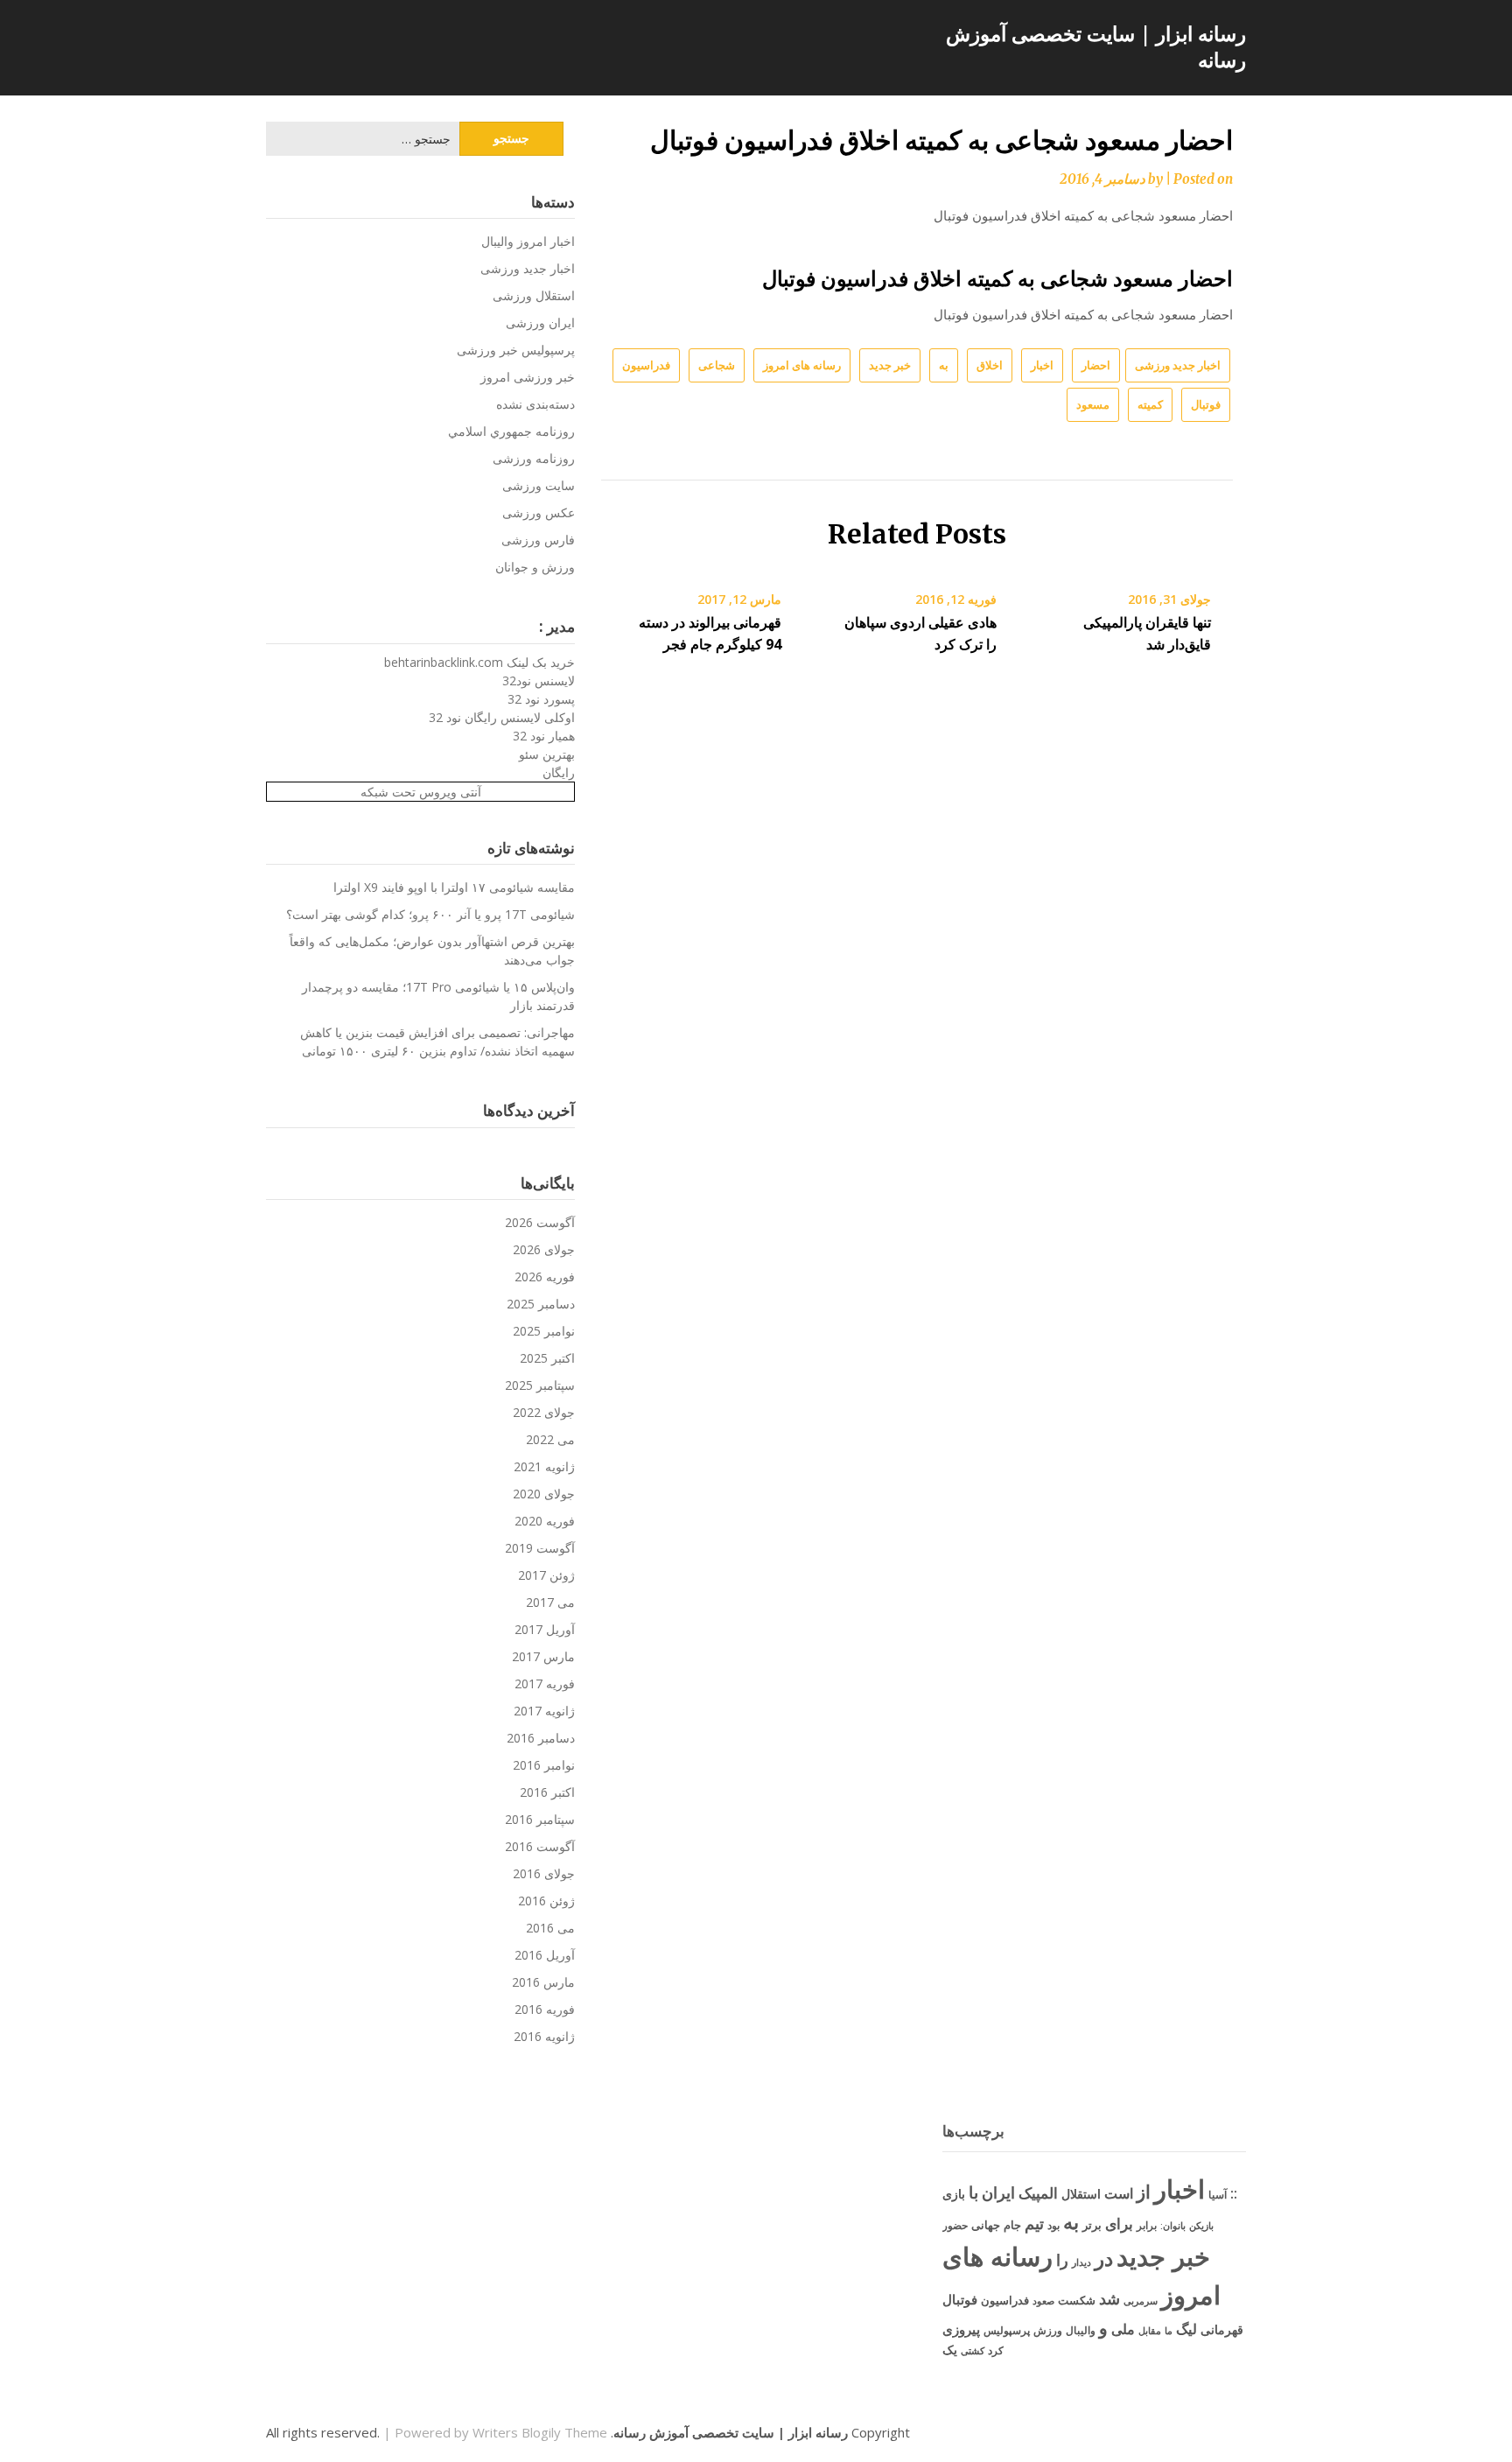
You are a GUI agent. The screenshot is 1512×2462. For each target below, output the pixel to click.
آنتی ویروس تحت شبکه (421, 792)
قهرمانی (1222, 2329)
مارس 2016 (543, 1982)
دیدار (1081, 2262)
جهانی (986, 2225)
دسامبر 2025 (541, 1304)
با (973, 2192)
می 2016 (550, 1928)
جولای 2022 (544, 1412)
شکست (1077, 2300)
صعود (1043, 2301)
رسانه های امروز (802, 365)
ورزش (1048, 2330)
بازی (954, 2194)
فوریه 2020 (545, 1521)
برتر (1092, 2225)
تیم (1034, 2223)
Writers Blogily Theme (540, 2432)
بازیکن (1201, 2226)
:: (1234, 2193)
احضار (1096, 365)
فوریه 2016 (545, 2009)
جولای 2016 (544, 1873)
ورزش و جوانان (535, 567)
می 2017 (550, 1602)
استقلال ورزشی (534, 295)
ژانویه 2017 (544, 1711)
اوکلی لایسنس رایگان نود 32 (502, 717)
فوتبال (1206, 404)
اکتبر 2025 (547, 1358)
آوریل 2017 (545, 1629)
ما (1169, 2330)
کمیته (1150, 404)
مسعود (1093, 404)
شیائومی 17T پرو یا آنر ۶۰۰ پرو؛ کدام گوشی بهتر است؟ (430, 914)
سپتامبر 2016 (540, 1819)
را (1062, 2259)
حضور (955, 2225)
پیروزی (961, 2329)
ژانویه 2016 (544, 2036)
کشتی (973, 2350)
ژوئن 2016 (546, 1901)
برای (1119, 2223)
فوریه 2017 (545, 1683)
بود (1053, 2225)
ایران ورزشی (540, 323)
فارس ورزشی (538, 540)
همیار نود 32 (544, 736)
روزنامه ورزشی (534, 458)
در (1104, 2258)
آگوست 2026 (540, 1222)
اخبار (1042, 365)
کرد (996, 2350)
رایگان (559, 772)
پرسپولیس (1007, 2330)
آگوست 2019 (540, 1548)
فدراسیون (646, 365)
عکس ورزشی (539, 512)
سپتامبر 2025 (540, 1385)
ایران (998, 2192)
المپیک (1038, 2193)
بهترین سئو (547, 754)
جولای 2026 (544, 1249)
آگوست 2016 (540, 1846)
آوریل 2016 (545, 1955)
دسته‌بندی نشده (535, 404)
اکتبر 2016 (547, 1792)
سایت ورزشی (539, 485)
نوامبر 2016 (544, 1765)
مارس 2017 (543, 1656)
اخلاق (990, 365)
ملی (1123, 2329)
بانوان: (1173, 2225)
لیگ (1186, 2329)
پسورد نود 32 (541, 699)
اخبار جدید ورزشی (1178, 365)
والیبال (1081, 2330)
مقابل (1150, 2330)
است (1119, 2193)
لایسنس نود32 (539, 680)
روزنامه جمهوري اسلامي (511, 431)
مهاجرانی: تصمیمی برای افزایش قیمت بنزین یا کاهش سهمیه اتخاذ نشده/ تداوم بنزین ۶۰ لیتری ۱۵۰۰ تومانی (437, 1042)
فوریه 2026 (545, 1277)
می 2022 (550, 1439)
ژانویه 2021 (544, 1466)
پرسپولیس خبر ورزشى (516, 350)
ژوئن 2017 (546, 1575)
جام (1012, 2225)
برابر (1147, 2225)
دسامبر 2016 (541, 1738)
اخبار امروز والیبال (528, 241)
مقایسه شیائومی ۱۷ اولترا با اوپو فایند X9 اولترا (454, 887)
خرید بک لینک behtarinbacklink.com (479, 662)
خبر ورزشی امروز (528, 377)
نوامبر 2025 (544, 1331)
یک (950, 2350)
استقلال (1081, 2194)
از (1144, 2192)
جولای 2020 (544, 1494)
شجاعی (717, 365)
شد (1109, 2298)
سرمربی (1141, 2301)
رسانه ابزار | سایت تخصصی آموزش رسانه (1096, 46)
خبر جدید (890, 365)
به (944, 365)
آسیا (1218, 2195)
